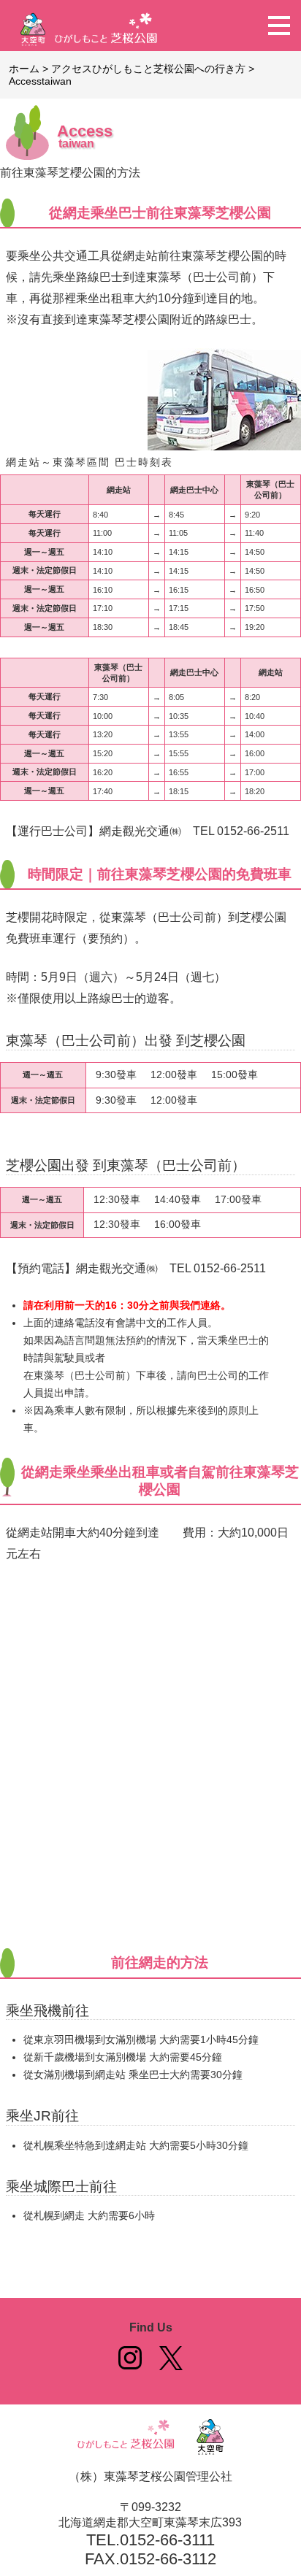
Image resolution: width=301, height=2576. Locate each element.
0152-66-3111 (167, 2540)
